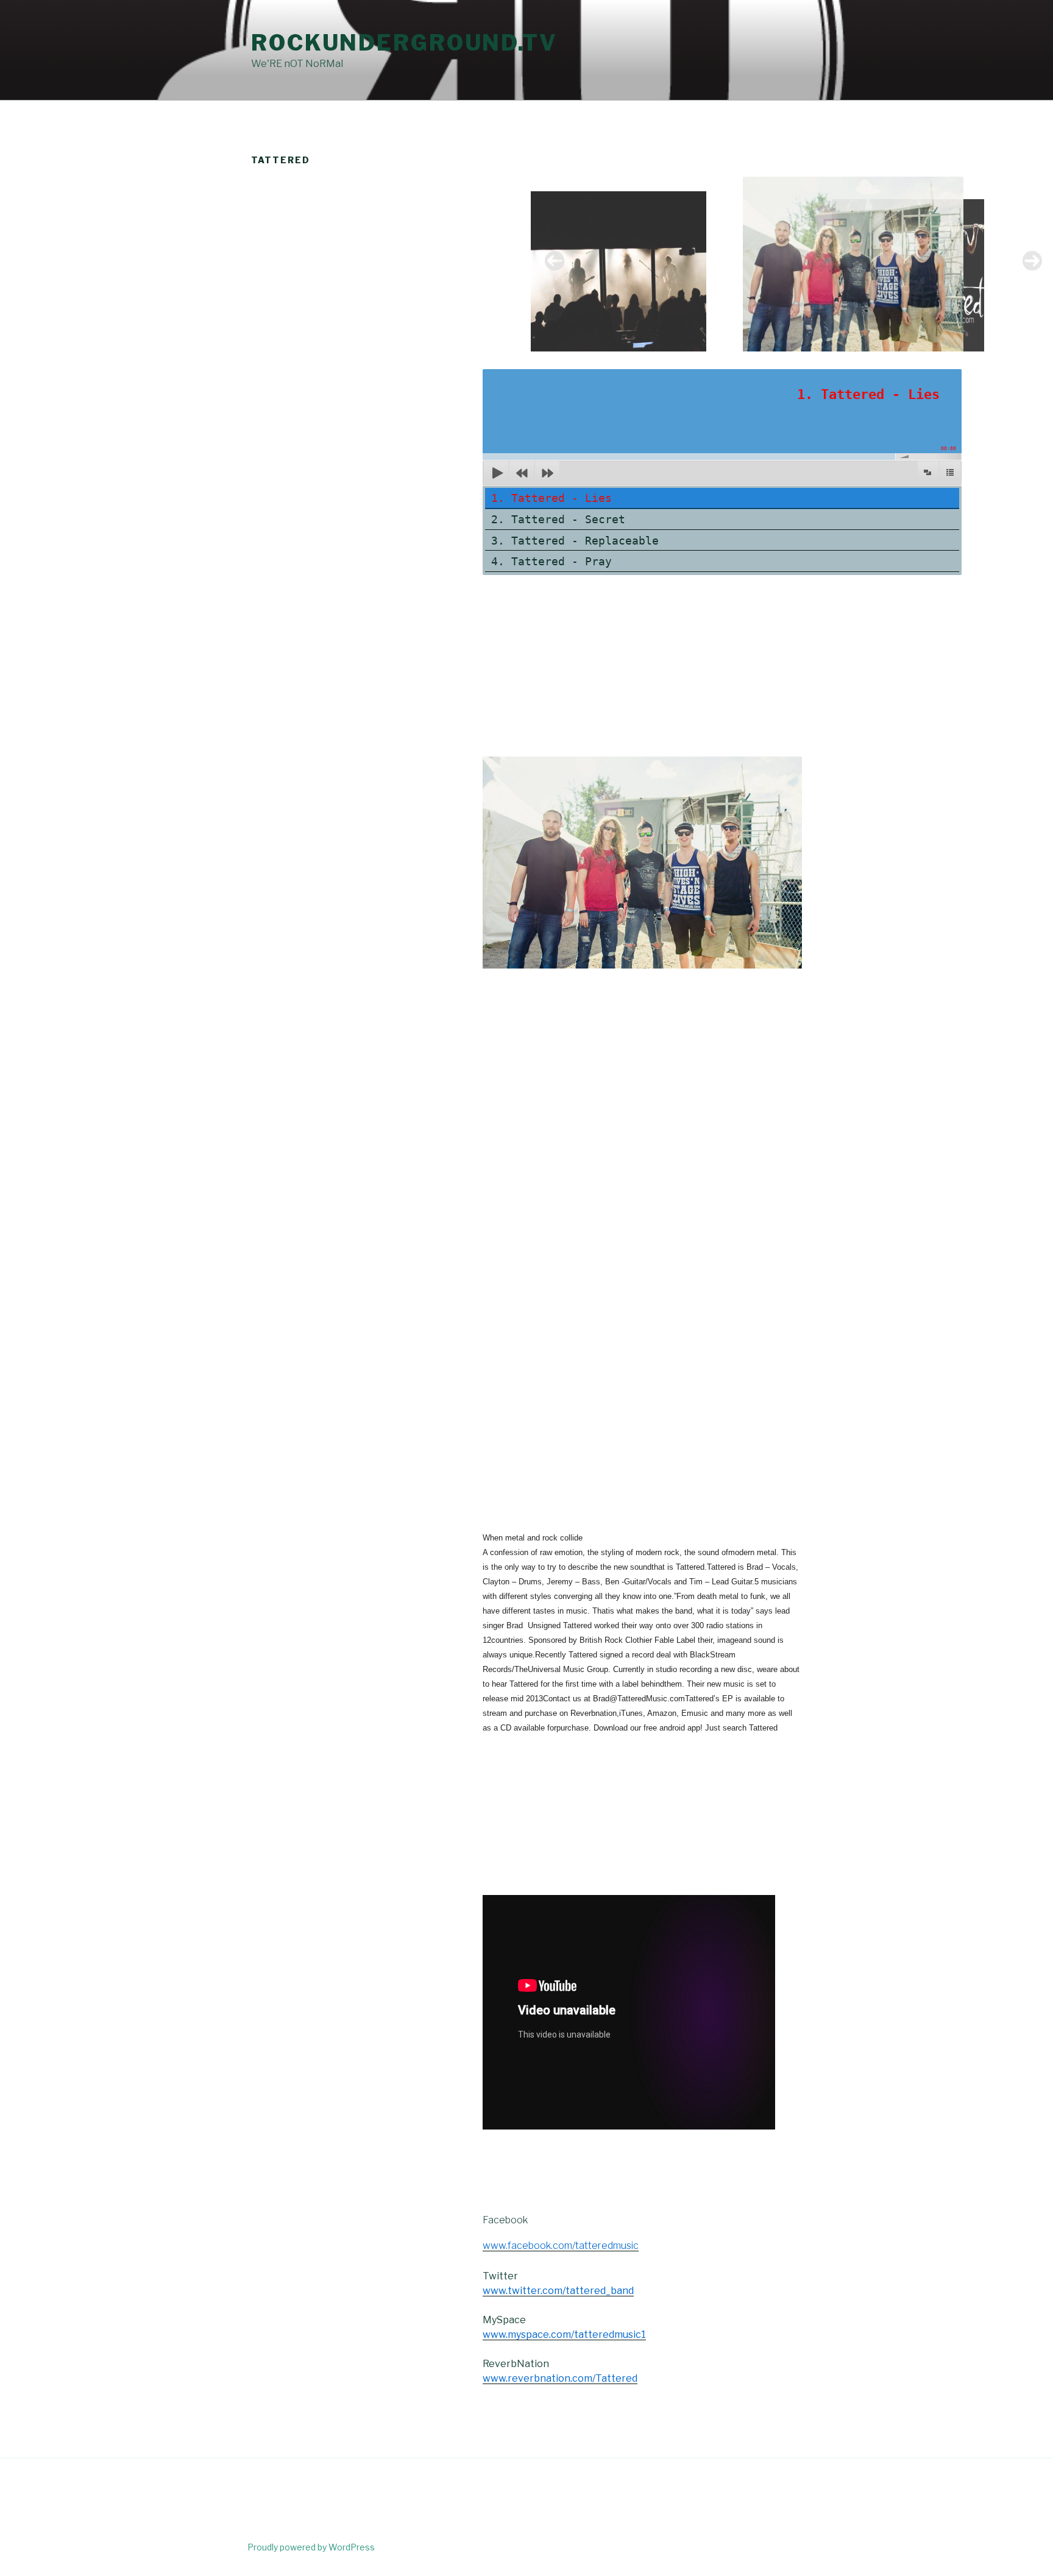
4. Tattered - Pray (551, 561)
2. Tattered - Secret (558, 519)
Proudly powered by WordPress (311, 2547)
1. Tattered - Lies (551, 498)
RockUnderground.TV (404, 43)
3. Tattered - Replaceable (575, 541)
